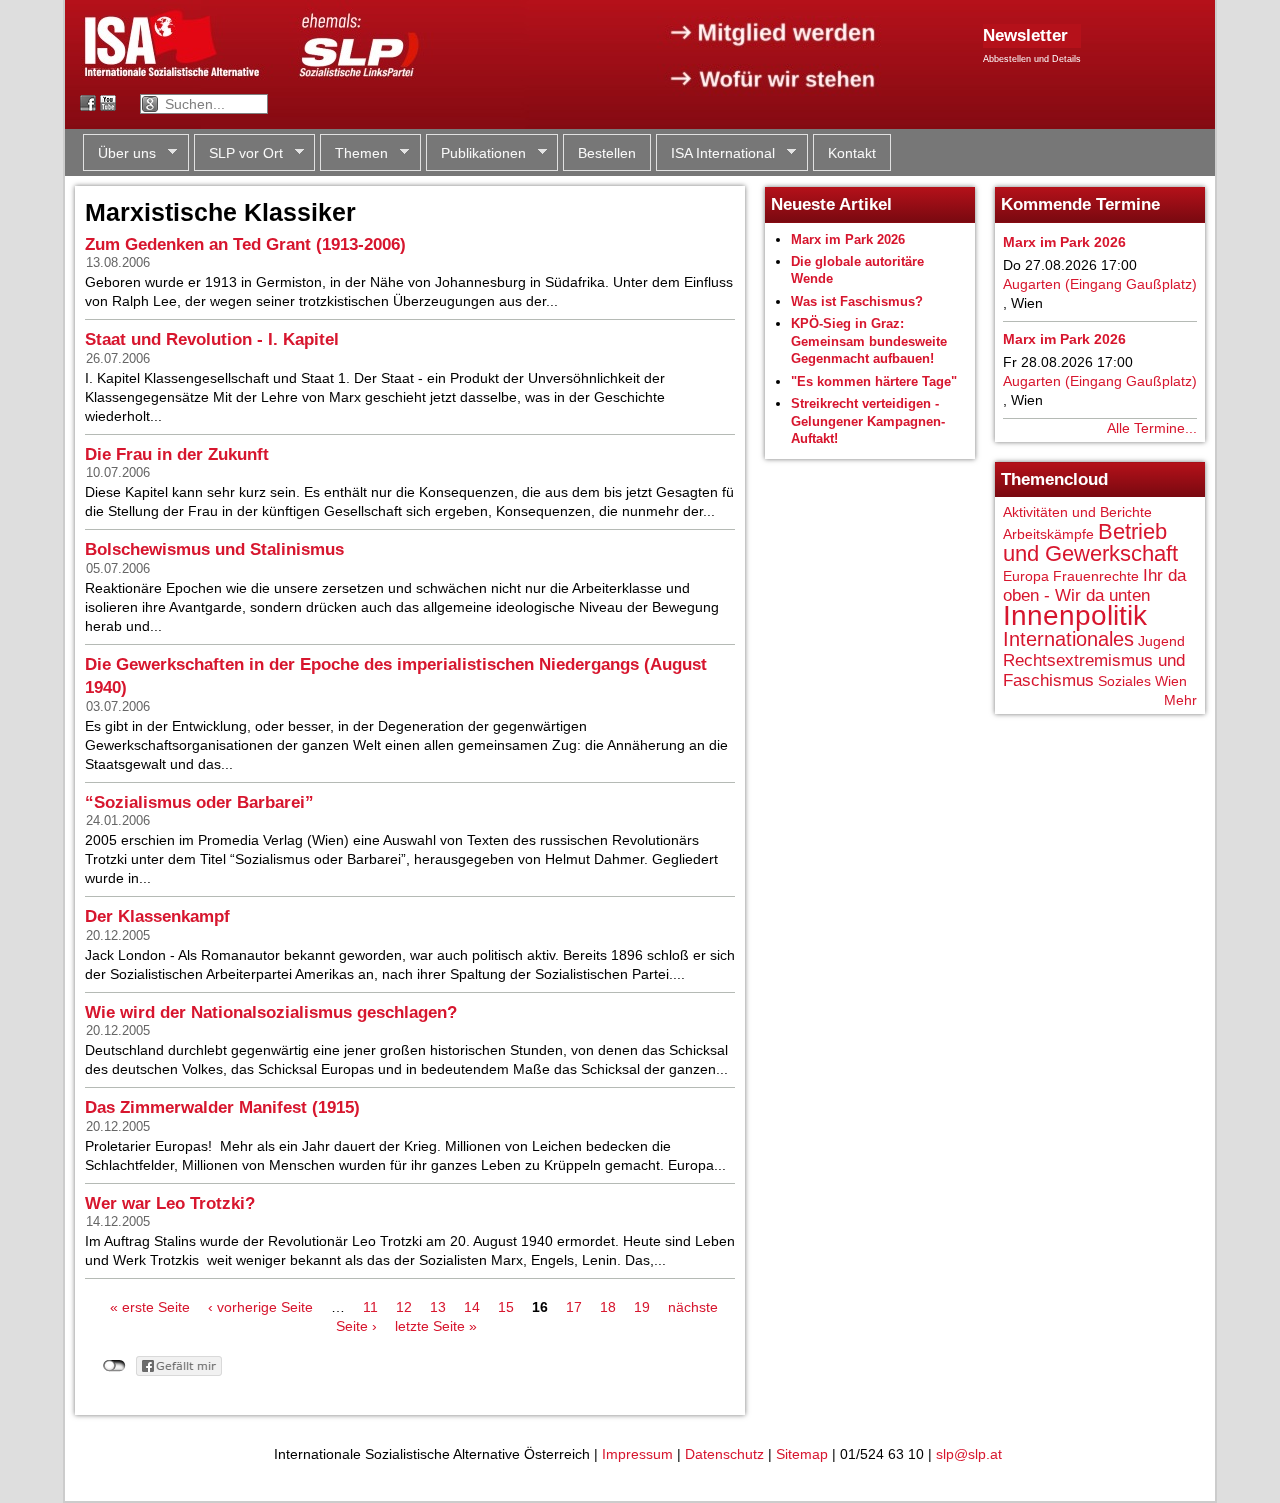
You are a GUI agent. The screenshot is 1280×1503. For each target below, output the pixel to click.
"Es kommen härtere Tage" (874, 381)
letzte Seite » (436, 1326)
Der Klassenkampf (157, 916)
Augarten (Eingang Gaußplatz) (1100, 284)
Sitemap (802, 1454)
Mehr (1180, 700)
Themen (354, 153)
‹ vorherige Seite (260, 1307)
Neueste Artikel (831, 204)
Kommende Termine (1080, 204)
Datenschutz (724, 1454)
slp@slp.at (969, 1454)
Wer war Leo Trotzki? (170, 1203)
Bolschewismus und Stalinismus (214, 549)
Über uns (119, 153)
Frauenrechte (1096, 576)
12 (404, 1307)
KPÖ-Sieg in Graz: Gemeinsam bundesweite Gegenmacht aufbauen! (869, 341)
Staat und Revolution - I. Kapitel (212, 339)
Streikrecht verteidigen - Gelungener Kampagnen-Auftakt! (868, 421)
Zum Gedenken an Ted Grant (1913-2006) (245, 244)
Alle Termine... (1152, 428)
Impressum (637, 1454)
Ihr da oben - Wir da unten (1094, 585)
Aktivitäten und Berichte (1077, 512)
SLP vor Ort (238, 153)
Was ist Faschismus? (857, 301)
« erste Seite (150, 1307)
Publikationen (476, 153)
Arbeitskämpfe (1048, 534)
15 (506, 1307)
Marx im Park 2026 (848, 239)
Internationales (1068, 639)
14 (472, 1307)
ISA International (715, 153)
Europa (1026, 576)
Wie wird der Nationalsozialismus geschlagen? (271, 1012)
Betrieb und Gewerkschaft (1090, 542)
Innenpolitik (1075, 615)
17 (574, 1307)
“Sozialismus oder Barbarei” (199, 802)
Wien (1171, 681)
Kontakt (852, 153)
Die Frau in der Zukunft (177, 454)
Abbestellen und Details (1032, 59)
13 (438, 1307)
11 (370, 1307)
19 (642, 1307)
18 (608, 1307)
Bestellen (607, 153)
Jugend (1161, 641)
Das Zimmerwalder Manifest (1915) (222, 1107)
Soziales (1124, 681)
